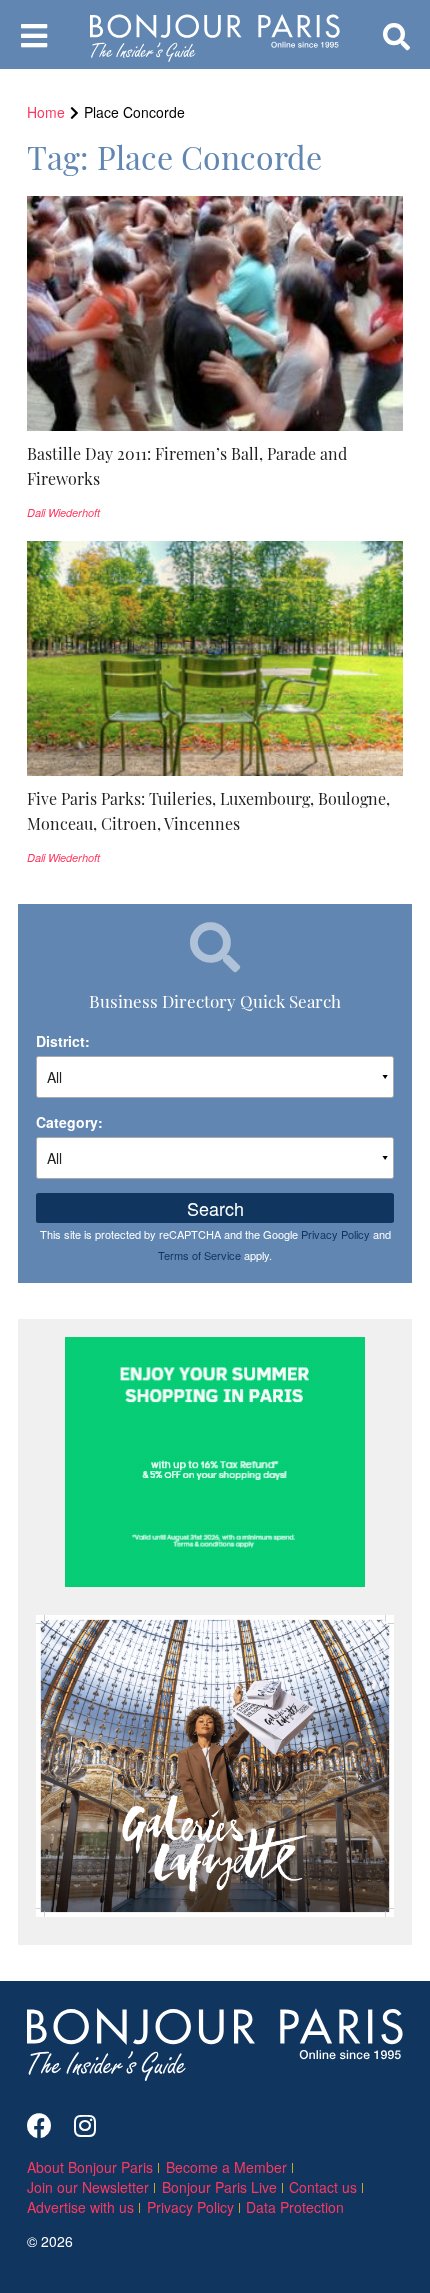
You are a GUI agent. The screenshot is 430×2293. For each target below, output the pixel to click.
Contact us (323, 2187)
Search (215, 1208)
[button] (215, 466)
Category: (69, 1122)
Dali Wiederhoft (63, 512)
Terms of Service (199, 1255)
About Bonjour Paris (90, 2167)
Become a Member (226, 2167)
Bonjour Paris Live (219, 2187)
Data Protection (295, 2207)
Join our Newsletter (88, 2187)
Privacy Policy (335, 1234)
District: (63, 1041)
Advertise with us (80, 2207)
